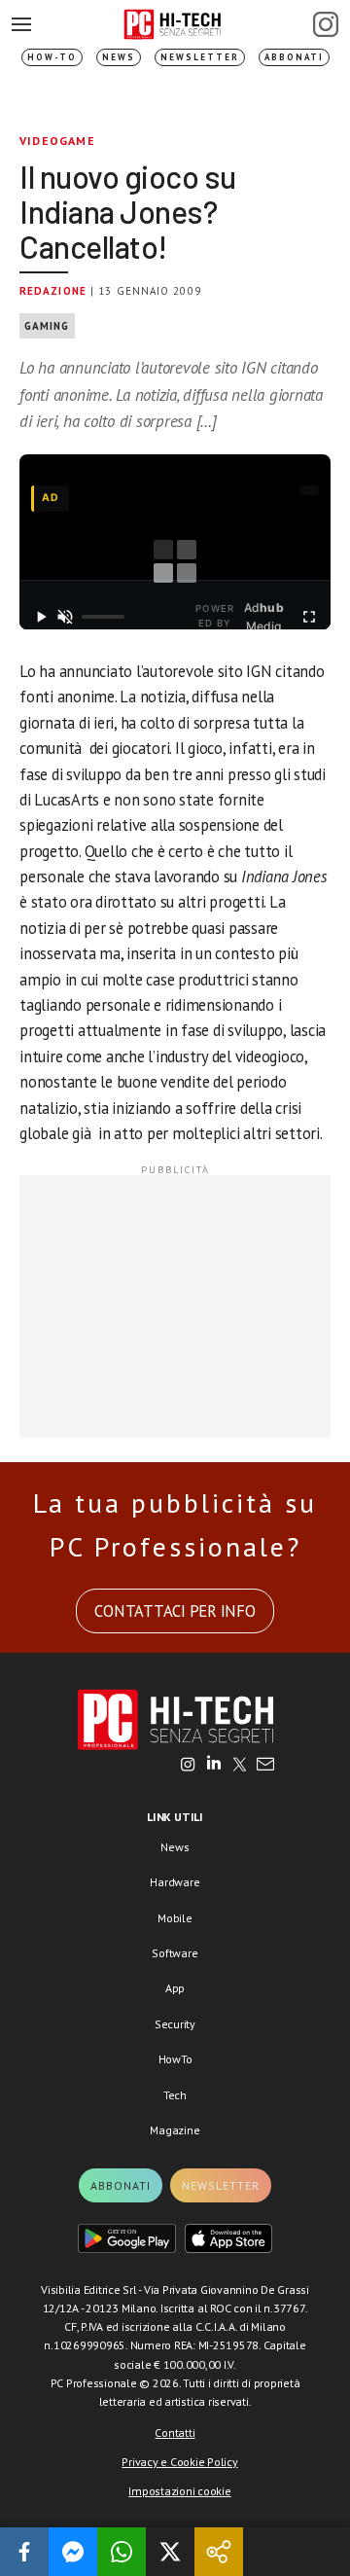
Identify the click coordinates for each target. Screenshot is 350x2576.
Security (175, 2024)
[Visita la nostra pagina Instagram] (188, 1766)
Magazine (175, 2130)
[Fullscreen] (309, 617)
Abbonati (294, 57)
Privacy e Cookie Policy (179, 2462)
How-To (52, 57)
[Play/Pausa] (41, 617)
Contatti (175, 2433)
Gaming (47, 326)
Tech (175, 2095)
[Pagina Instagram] (326, 24)
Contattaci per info (175, 1611)
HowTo (175, 2059)
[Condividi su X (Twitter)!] (170, 2552)
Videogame (57, 141)
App (175, 1988)
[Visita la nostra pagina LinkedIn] (214, 1766)
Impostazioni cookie (179, 2491)
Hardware (175, 1882)
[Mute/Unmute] (66, 617)
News (119, 57)
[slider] (103, 617)
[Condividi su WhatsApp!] (122, 2552)
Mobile (175, 1918)
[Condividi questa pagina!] (219, 2552)
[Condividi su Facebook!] (24, 2552)
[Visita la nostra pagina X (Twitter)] (240, 1766)
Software (175, 1953)
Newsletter (200, 57)
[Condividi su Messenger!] (73, 2552)
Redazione (53, 291)
